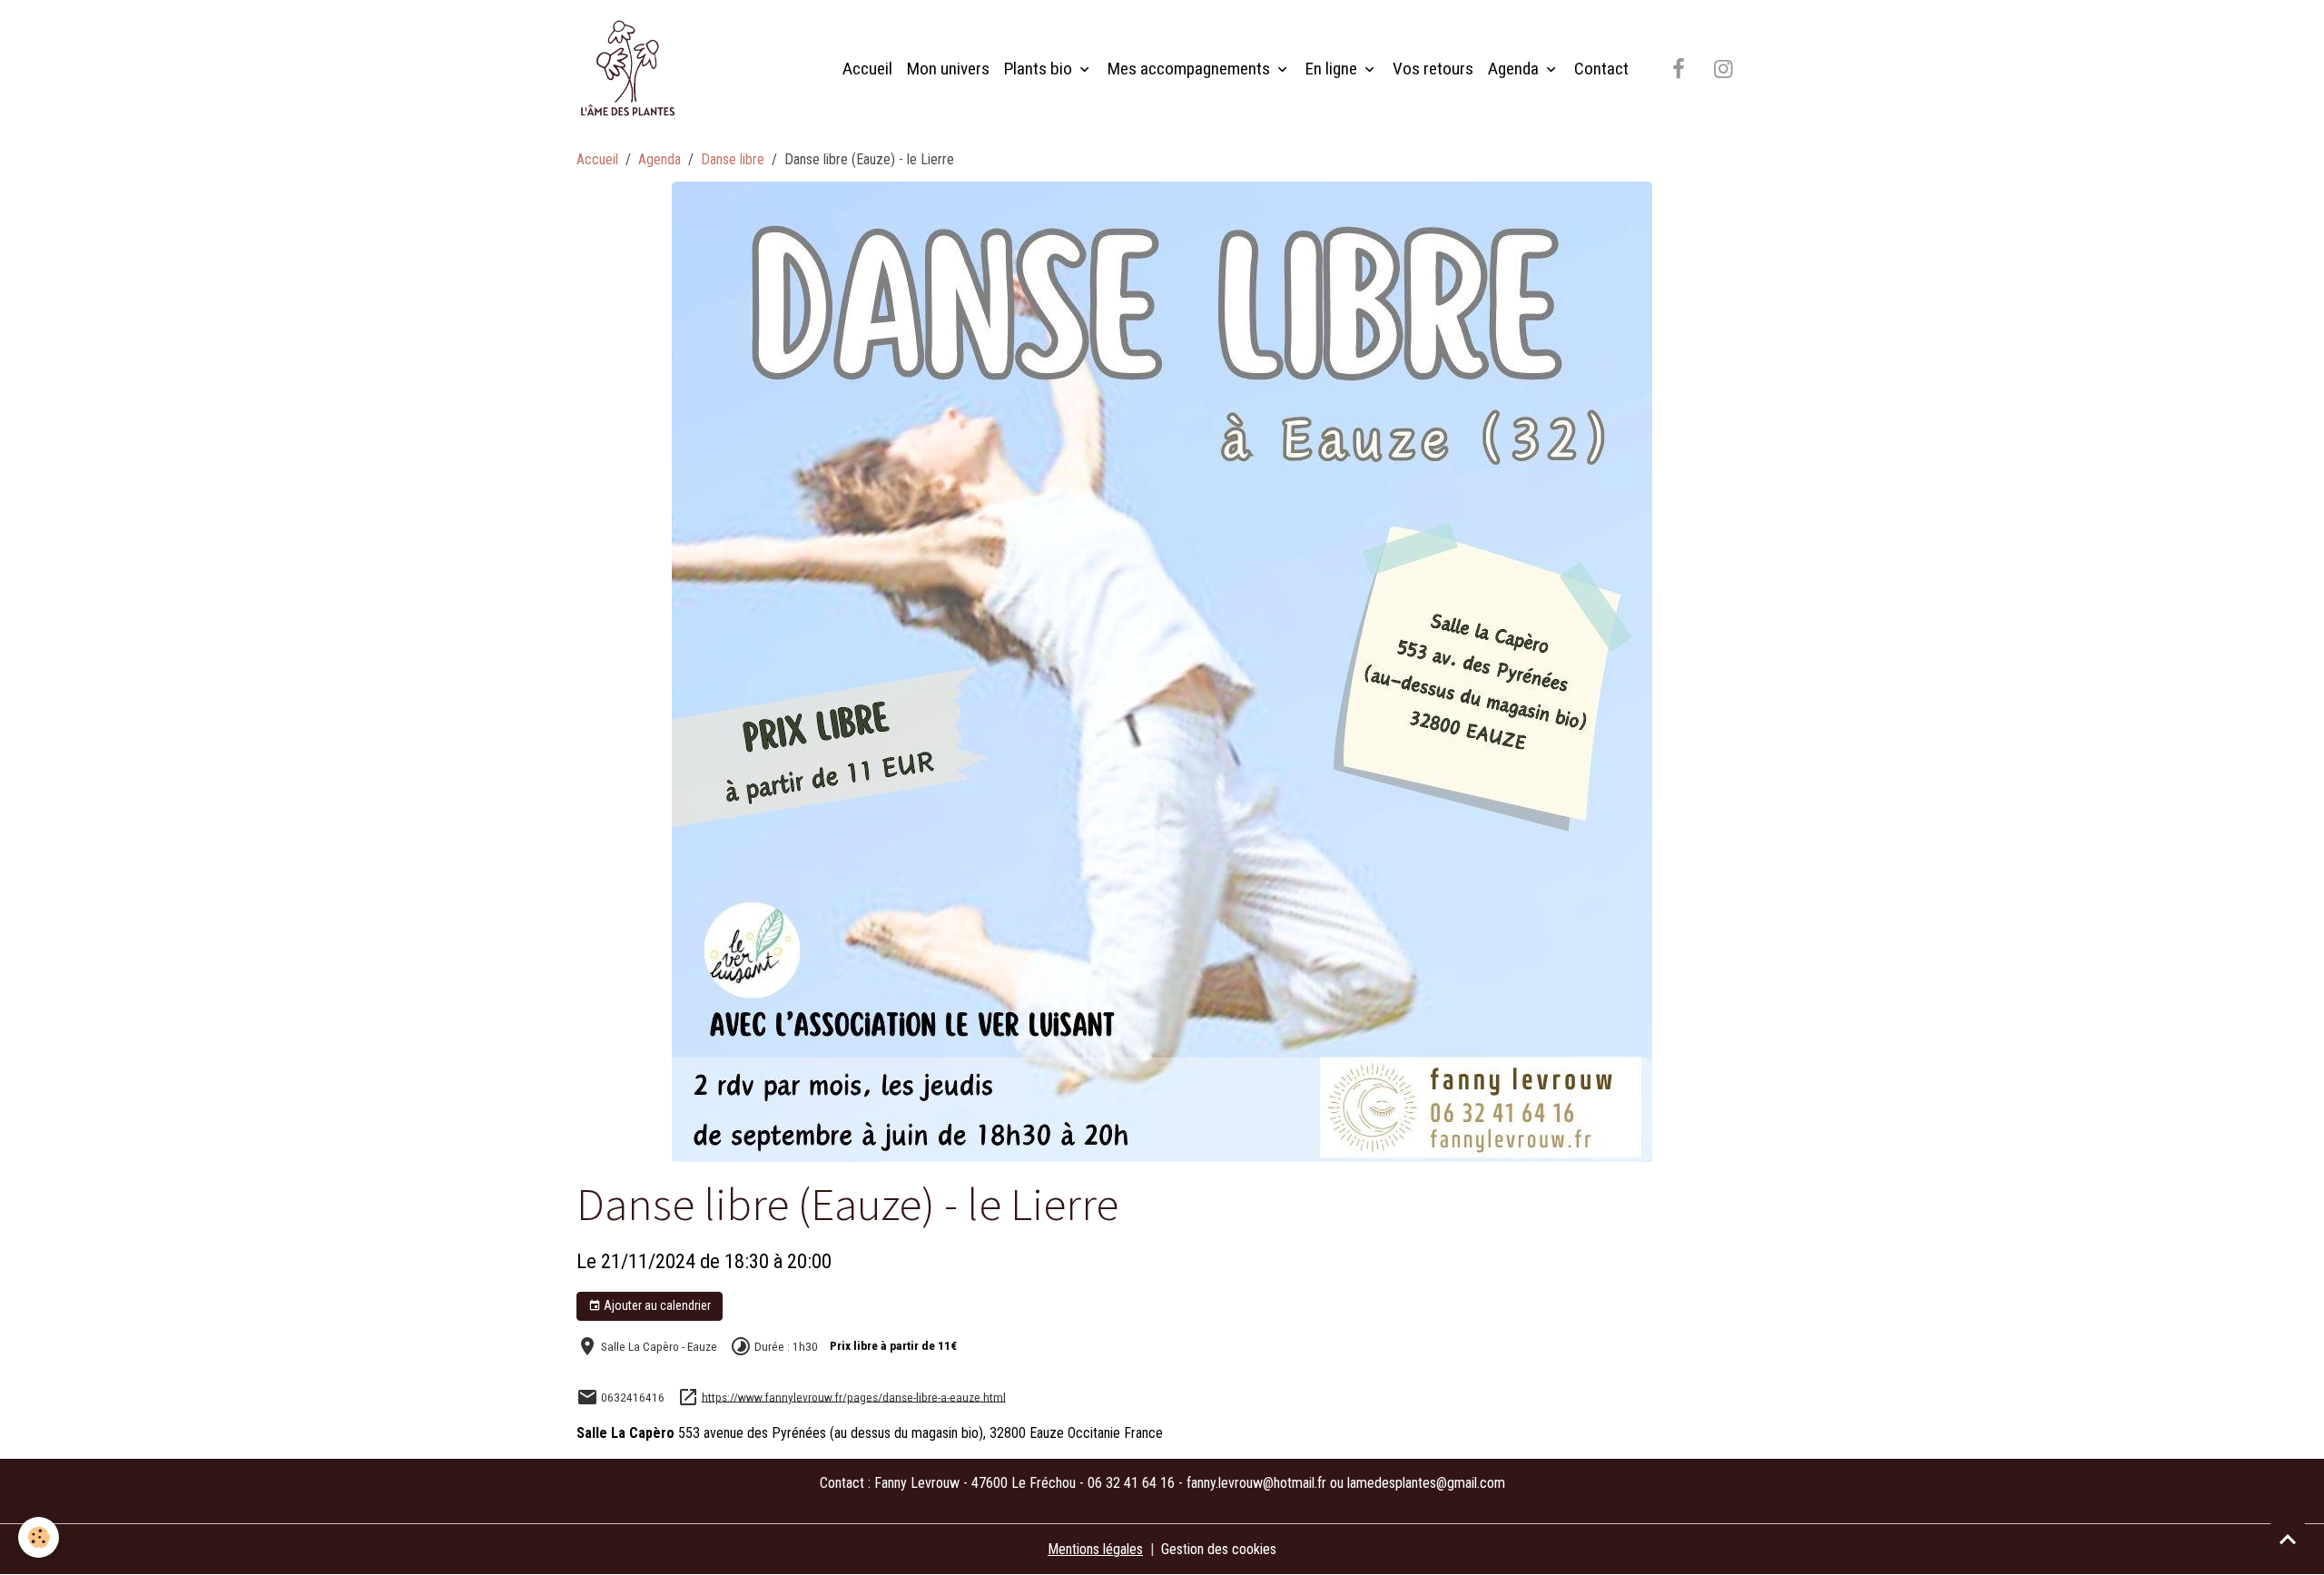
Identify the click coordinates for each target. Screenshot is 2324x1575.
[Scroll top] (2288, 1539)
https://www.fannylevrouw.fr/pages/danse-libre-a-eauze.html (854, 1396)
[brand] (631, 69)
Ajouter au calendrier (656, 1305)
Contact (1601, 69)
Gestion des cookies (1219, 1549)
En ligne (1333, 69)
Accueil (867, 69)
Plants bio (1040, 69)
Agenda (1515, 69)
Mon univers (948, 69)
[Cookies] (39, 1537)
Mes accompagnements (1191, 69)
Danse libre (733, 159)
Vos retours (1433, 69)
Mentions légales (1095, 1549)
